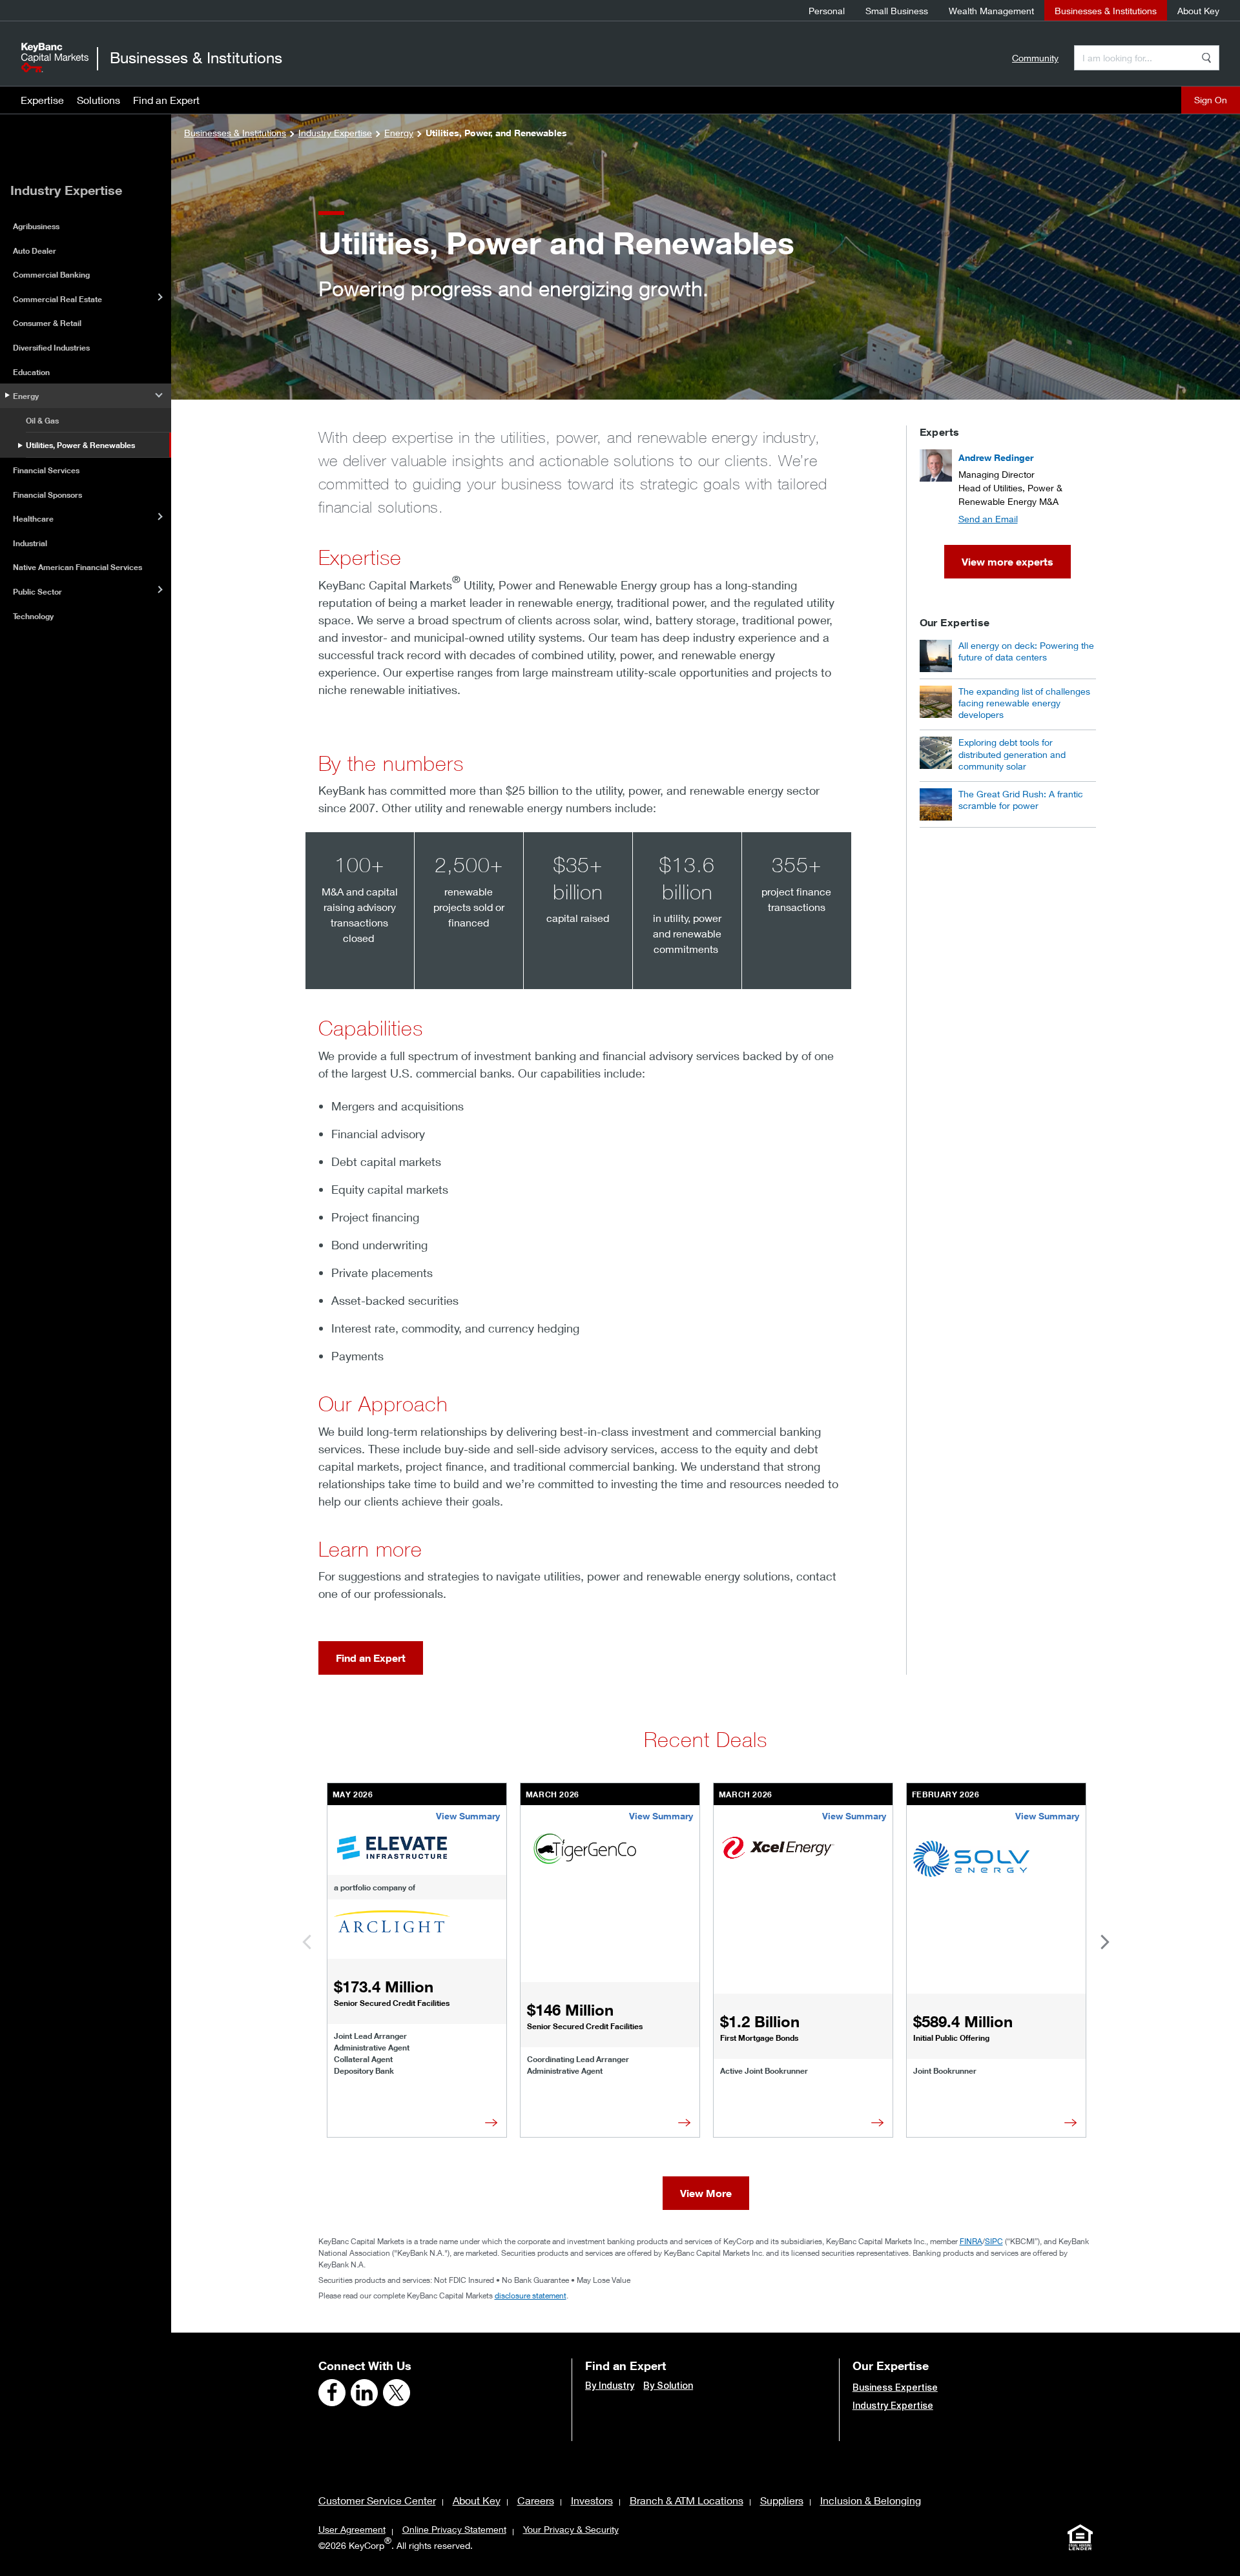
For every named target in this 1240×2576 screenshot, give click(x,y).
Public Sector (37, 592)
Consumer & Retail (47, 323)
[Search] (1206, 58)
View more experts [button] (1008, 562)
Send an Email (988, 519)
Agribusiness (36, 226)
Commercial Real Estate (57, 299)
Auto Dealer (35, 251)
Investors (592, 2500)
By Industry (610, 2386)
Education (31, 372)
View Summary (468, 1816)
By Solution (668, 2386)
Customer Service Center (377, 2500)
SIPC (994, 2241)
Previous (316, 1942)
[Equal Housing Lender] (1080, 2537)
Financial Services (46, 470)
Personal (827, 11)
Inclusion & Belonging (871, 2500)
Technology (33, 616)
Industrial (30, 543)
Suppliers (782, 2500)
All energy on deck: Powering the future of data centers (1026, 651)
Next (1095, 1942)
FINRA (971, 2241)
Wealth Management (991, 11)
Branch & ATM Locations (687, 2500)
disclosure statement (531, 2295)
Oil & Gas (42, 421)
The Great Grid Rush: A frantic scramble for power (1021, 800)
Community (1035, 58)
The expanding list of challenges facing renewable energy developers (1024, 703)
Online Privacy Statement (454, 2529)
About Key (1198, 11)
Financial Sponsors (47, 495)
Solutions (98, 100)
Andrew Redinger (996, 457)
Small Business (897, 11)
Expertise (42, 100)
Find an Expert (166, 100)
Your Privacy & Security (571, 2529)
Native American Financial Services (77, 567)
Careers (536, 2500)
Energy (26, 396)
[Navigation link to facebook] (332, 2393)
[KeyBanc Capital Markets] (55, 57)
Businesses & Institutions (1106, 11)
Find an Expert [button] (371, 1658)
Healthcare (33, 519)
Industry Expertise (893, 2406)
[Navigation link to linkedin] (364, 2393)
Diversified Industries (51, 348)
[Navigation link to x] (397, 2393)
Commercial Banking (51, 275)
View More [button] (706, 2193)
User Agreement (352, 2529)
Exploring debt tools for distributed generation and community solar (1012, 754)
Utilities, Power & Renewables (80, 445)
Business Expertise (895, 2387)
